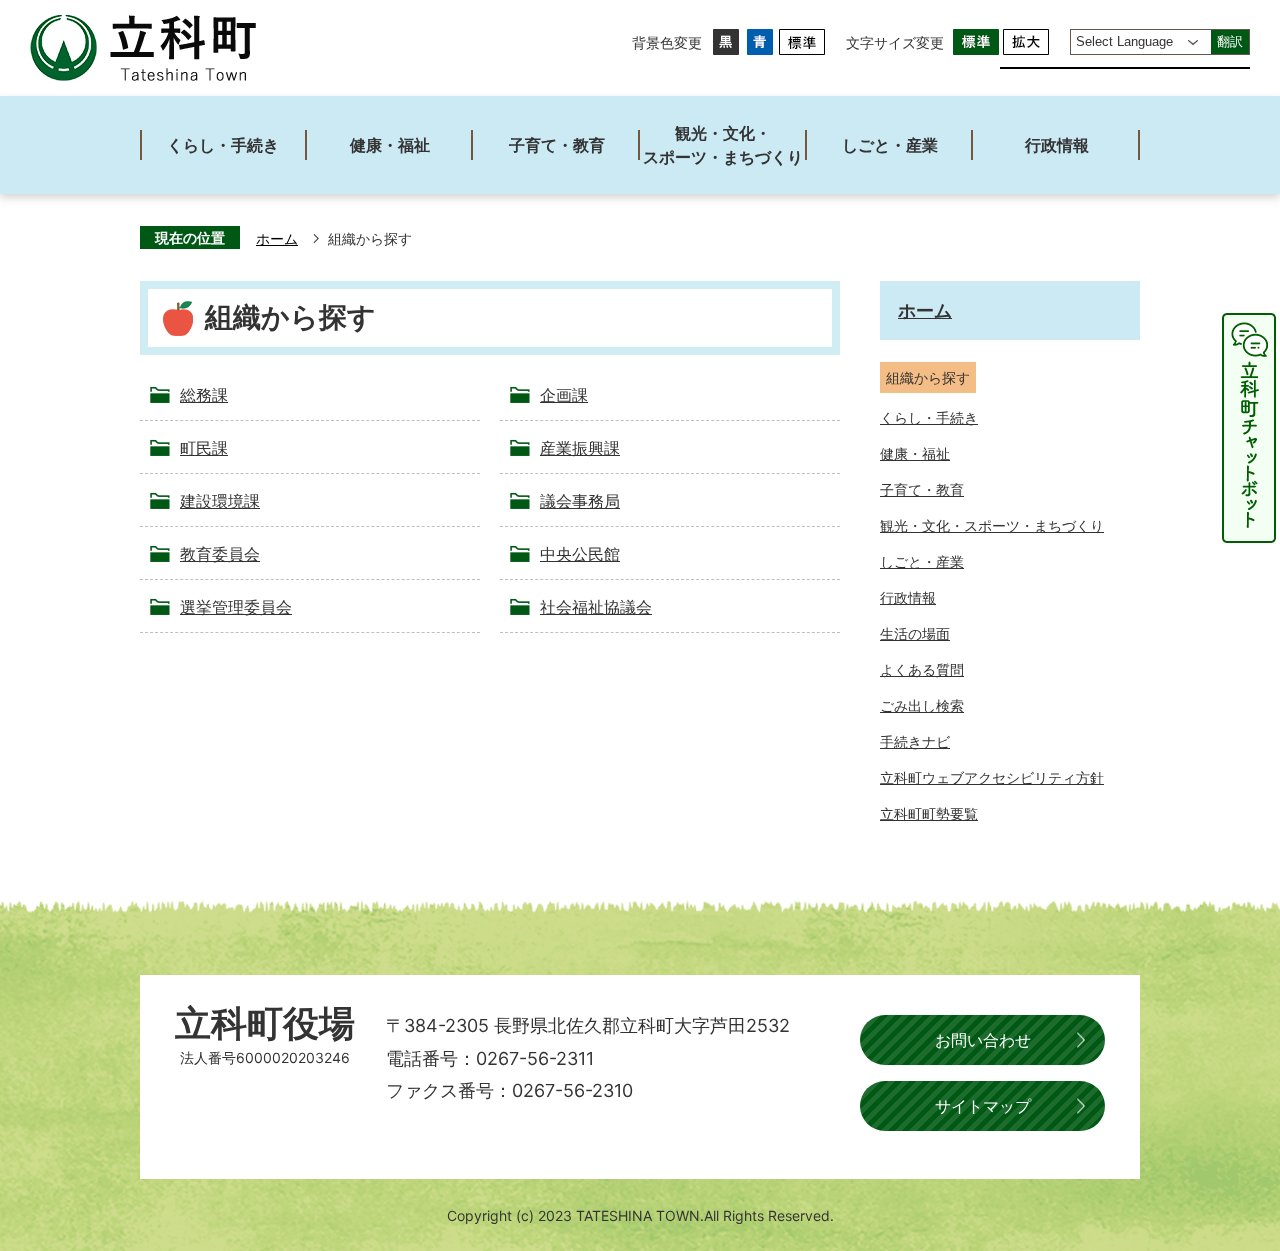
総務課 (204, 395)
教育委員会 (220, 554)
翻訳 (1230, 41)
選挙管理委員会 (236, 607)
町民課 (204, 448)
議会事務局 (580, 501)
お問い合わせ (983, 1040)
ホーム (277, 239)
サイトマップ (983, 1106)
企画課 (564, 395)
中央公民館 (580, 554)
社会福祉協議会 (596, 607)
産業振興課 (580, 448)
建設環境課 (220, 501)
